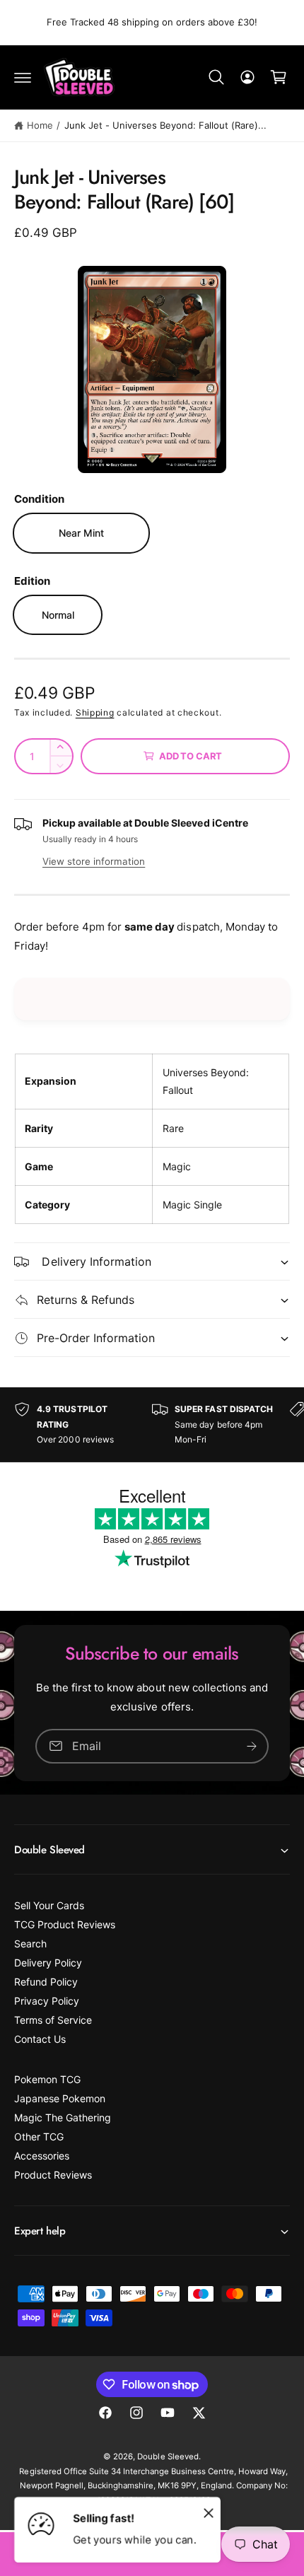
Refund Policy (46, 1982)
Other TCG (39, 2137)
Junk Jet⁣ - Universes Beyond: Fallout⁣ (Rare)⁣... (166, 125)
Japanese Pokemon (60, 2098)
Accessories (42, 2156)
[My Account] (247, 77)
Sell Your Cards (49, 1905)
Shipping (95, 712)
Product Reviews (53, 2175)
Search (30, 1943)
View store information (94, 861)
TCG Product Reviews (65, 1924)
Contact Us (40, 2039)
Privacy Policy (47, 2001)
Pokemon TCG (47, 2079)
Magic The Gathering (63, 2117)
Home (40, 125)
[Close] (209, 2512)
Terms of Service (53, 2020)
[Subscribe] (252, 1745)
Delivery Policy (48, 1963)
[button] (23, 77)
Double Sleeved (168, 2456)
